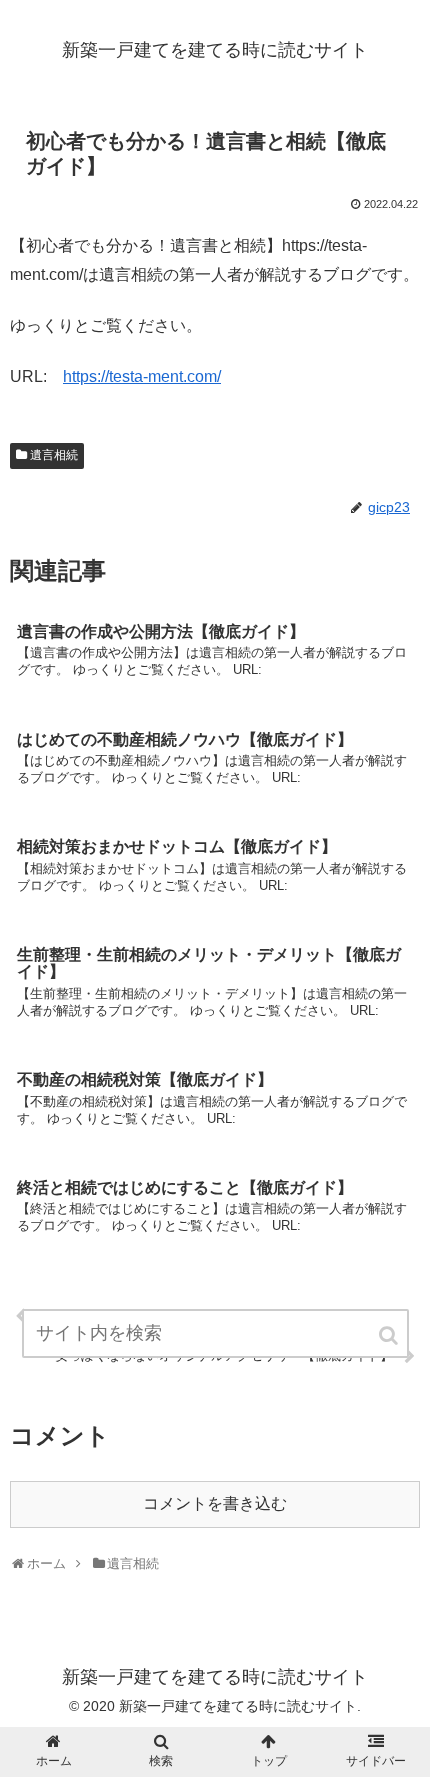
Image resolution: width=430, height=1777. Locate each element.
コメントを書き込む (215, 1503)
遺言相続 (54, 455)
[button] (390, 1335)
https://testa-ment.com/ (142, 376)
